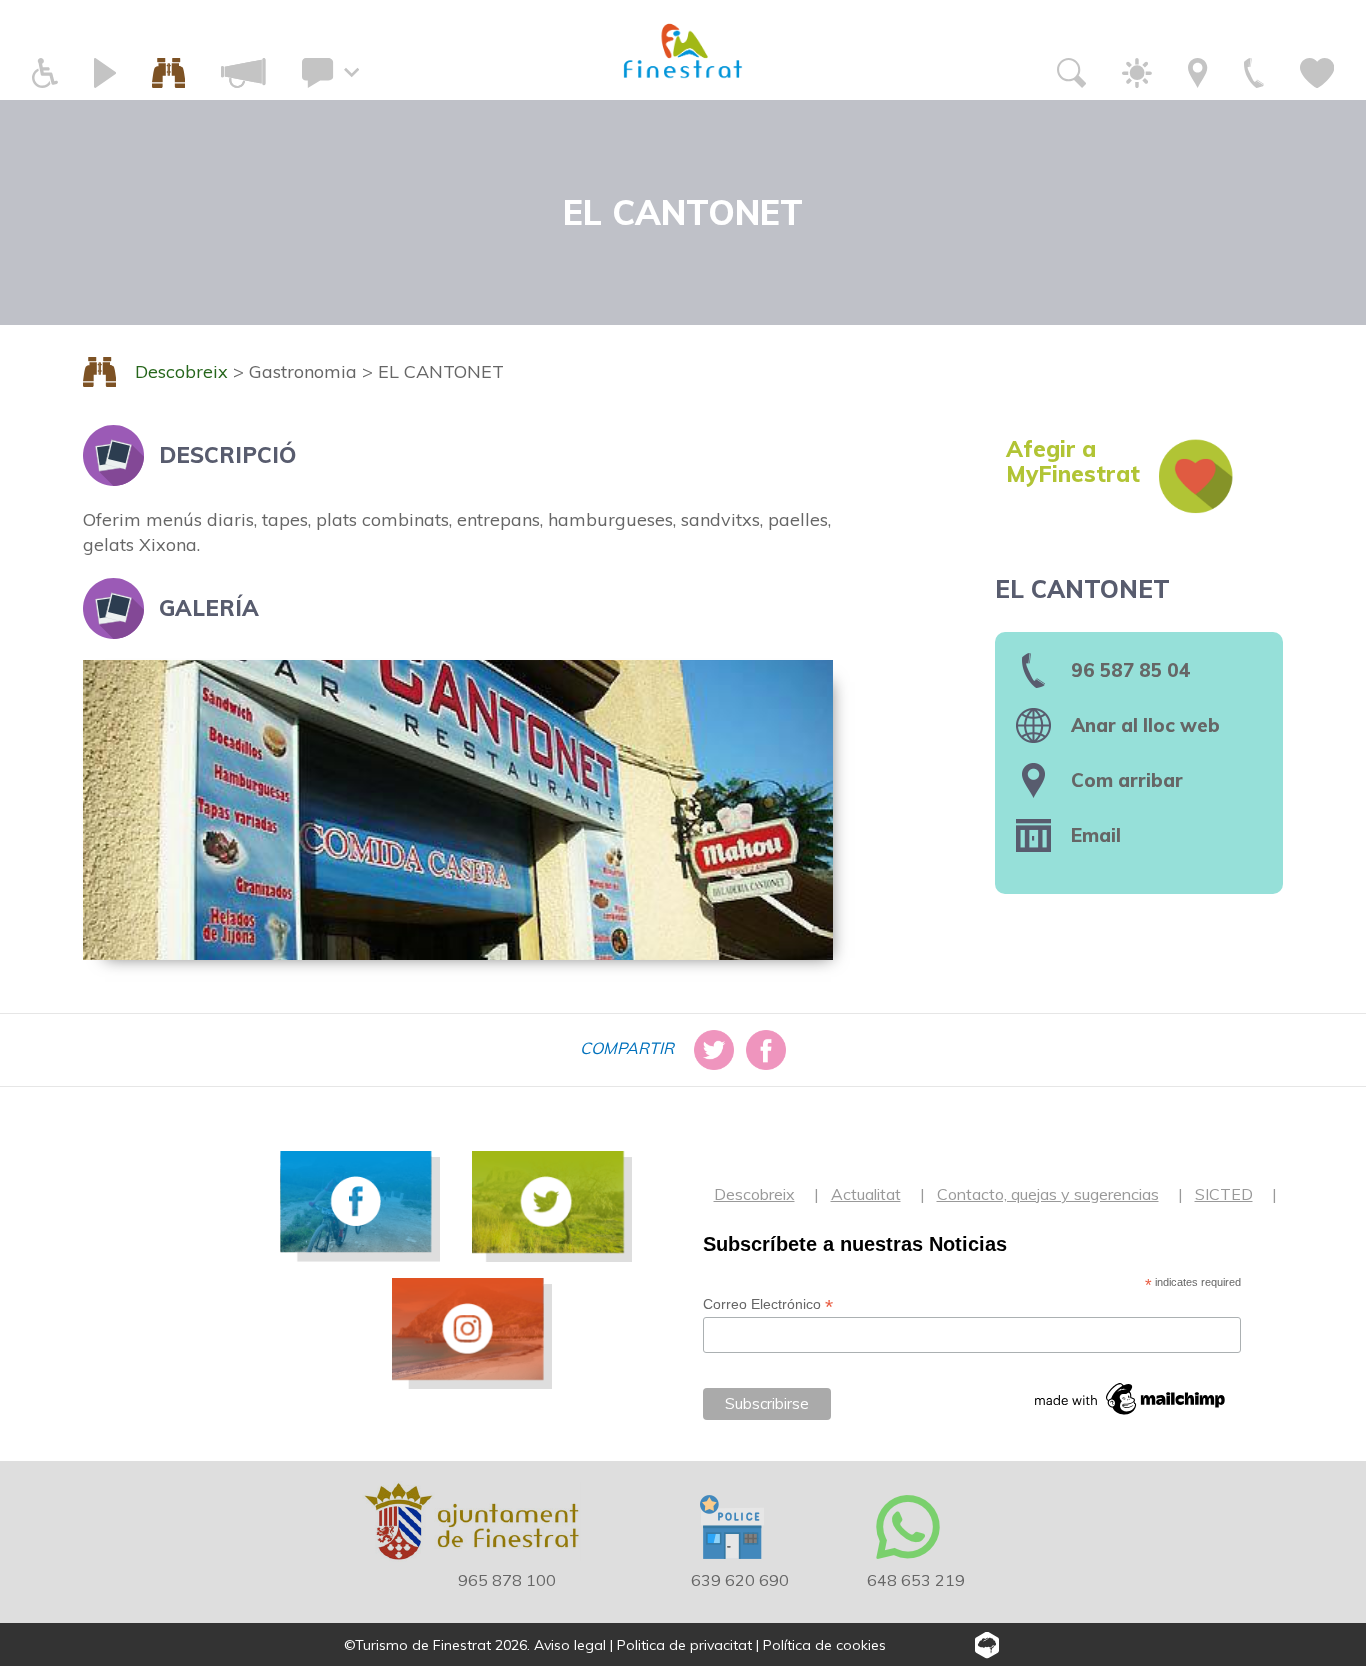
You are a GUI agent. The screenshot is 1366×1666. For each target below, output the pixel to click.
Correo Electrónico (768, 1304)
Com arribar (1127, 780)
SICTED (1224, 1194)
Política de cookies (824, 1645)
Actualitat (866, 1194)
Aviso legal (570, 1645)
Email (1096, 835)
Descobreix (754, 1194)
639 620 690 (740, 1580)
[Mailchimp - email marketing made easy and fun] (1131, 1399)
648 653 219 (916, 1580)
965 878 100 (507, 1580)
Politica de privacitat (684, 1645)
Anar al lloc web (1145, 725)
